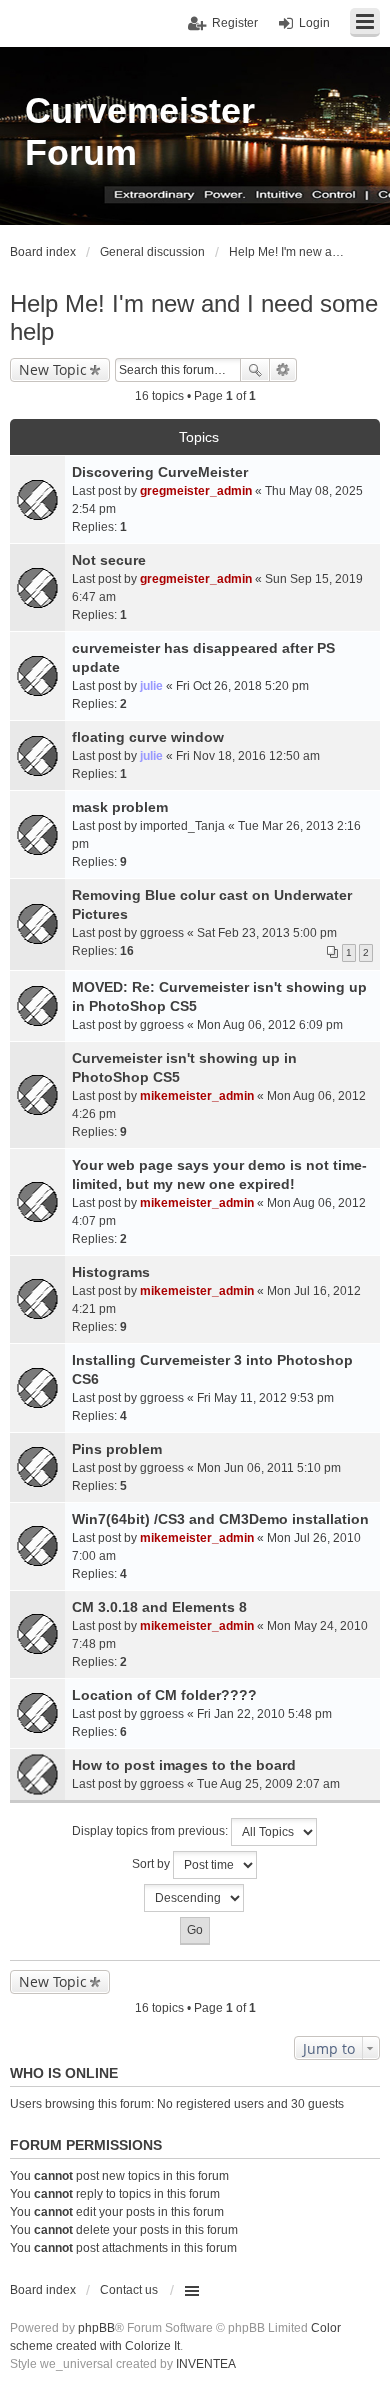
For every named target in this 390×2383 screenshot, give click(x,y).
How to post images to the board (184, 1765)
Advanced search (283, 370)
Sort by (152, 1864)
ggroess (162, 933)
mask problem (120, 807)
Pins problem (117, 1449)
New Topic (53, 369)
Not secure (109, 560)
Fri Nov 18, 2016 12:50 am (248, 756)
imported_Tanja (182, 826)
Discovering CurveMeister (160, 472)
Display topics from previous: (151, 1831)
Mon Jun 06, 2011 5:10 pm (269, 1468)
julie (151, 686)
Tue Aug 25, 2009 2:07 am (268, 1784)
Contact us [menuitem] (129, 2290)
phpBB (96, 2328)
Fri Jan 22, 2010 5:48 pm (264, 1714)
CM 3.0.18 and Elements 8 (159, 1607)
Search (255, 370)
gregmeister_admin (196, 491)
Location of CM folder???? (164, 1695)
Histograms (111, 1272)
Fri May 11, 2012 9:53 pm (265, 1398)
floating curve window (148, 737)
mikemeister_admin (197, 1096)
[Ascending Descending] (195, 1898)
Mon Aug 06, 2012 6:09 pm (270, 1025)
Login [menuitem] (314, 23)
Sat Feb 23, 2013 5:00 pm (267, 933)
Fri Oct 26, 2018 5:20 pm (242, 686)
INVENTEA (206, 2364)
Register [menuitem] (235, 23)
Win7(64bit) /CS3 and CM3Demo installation (220, 1519)
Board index (43, 2290)
